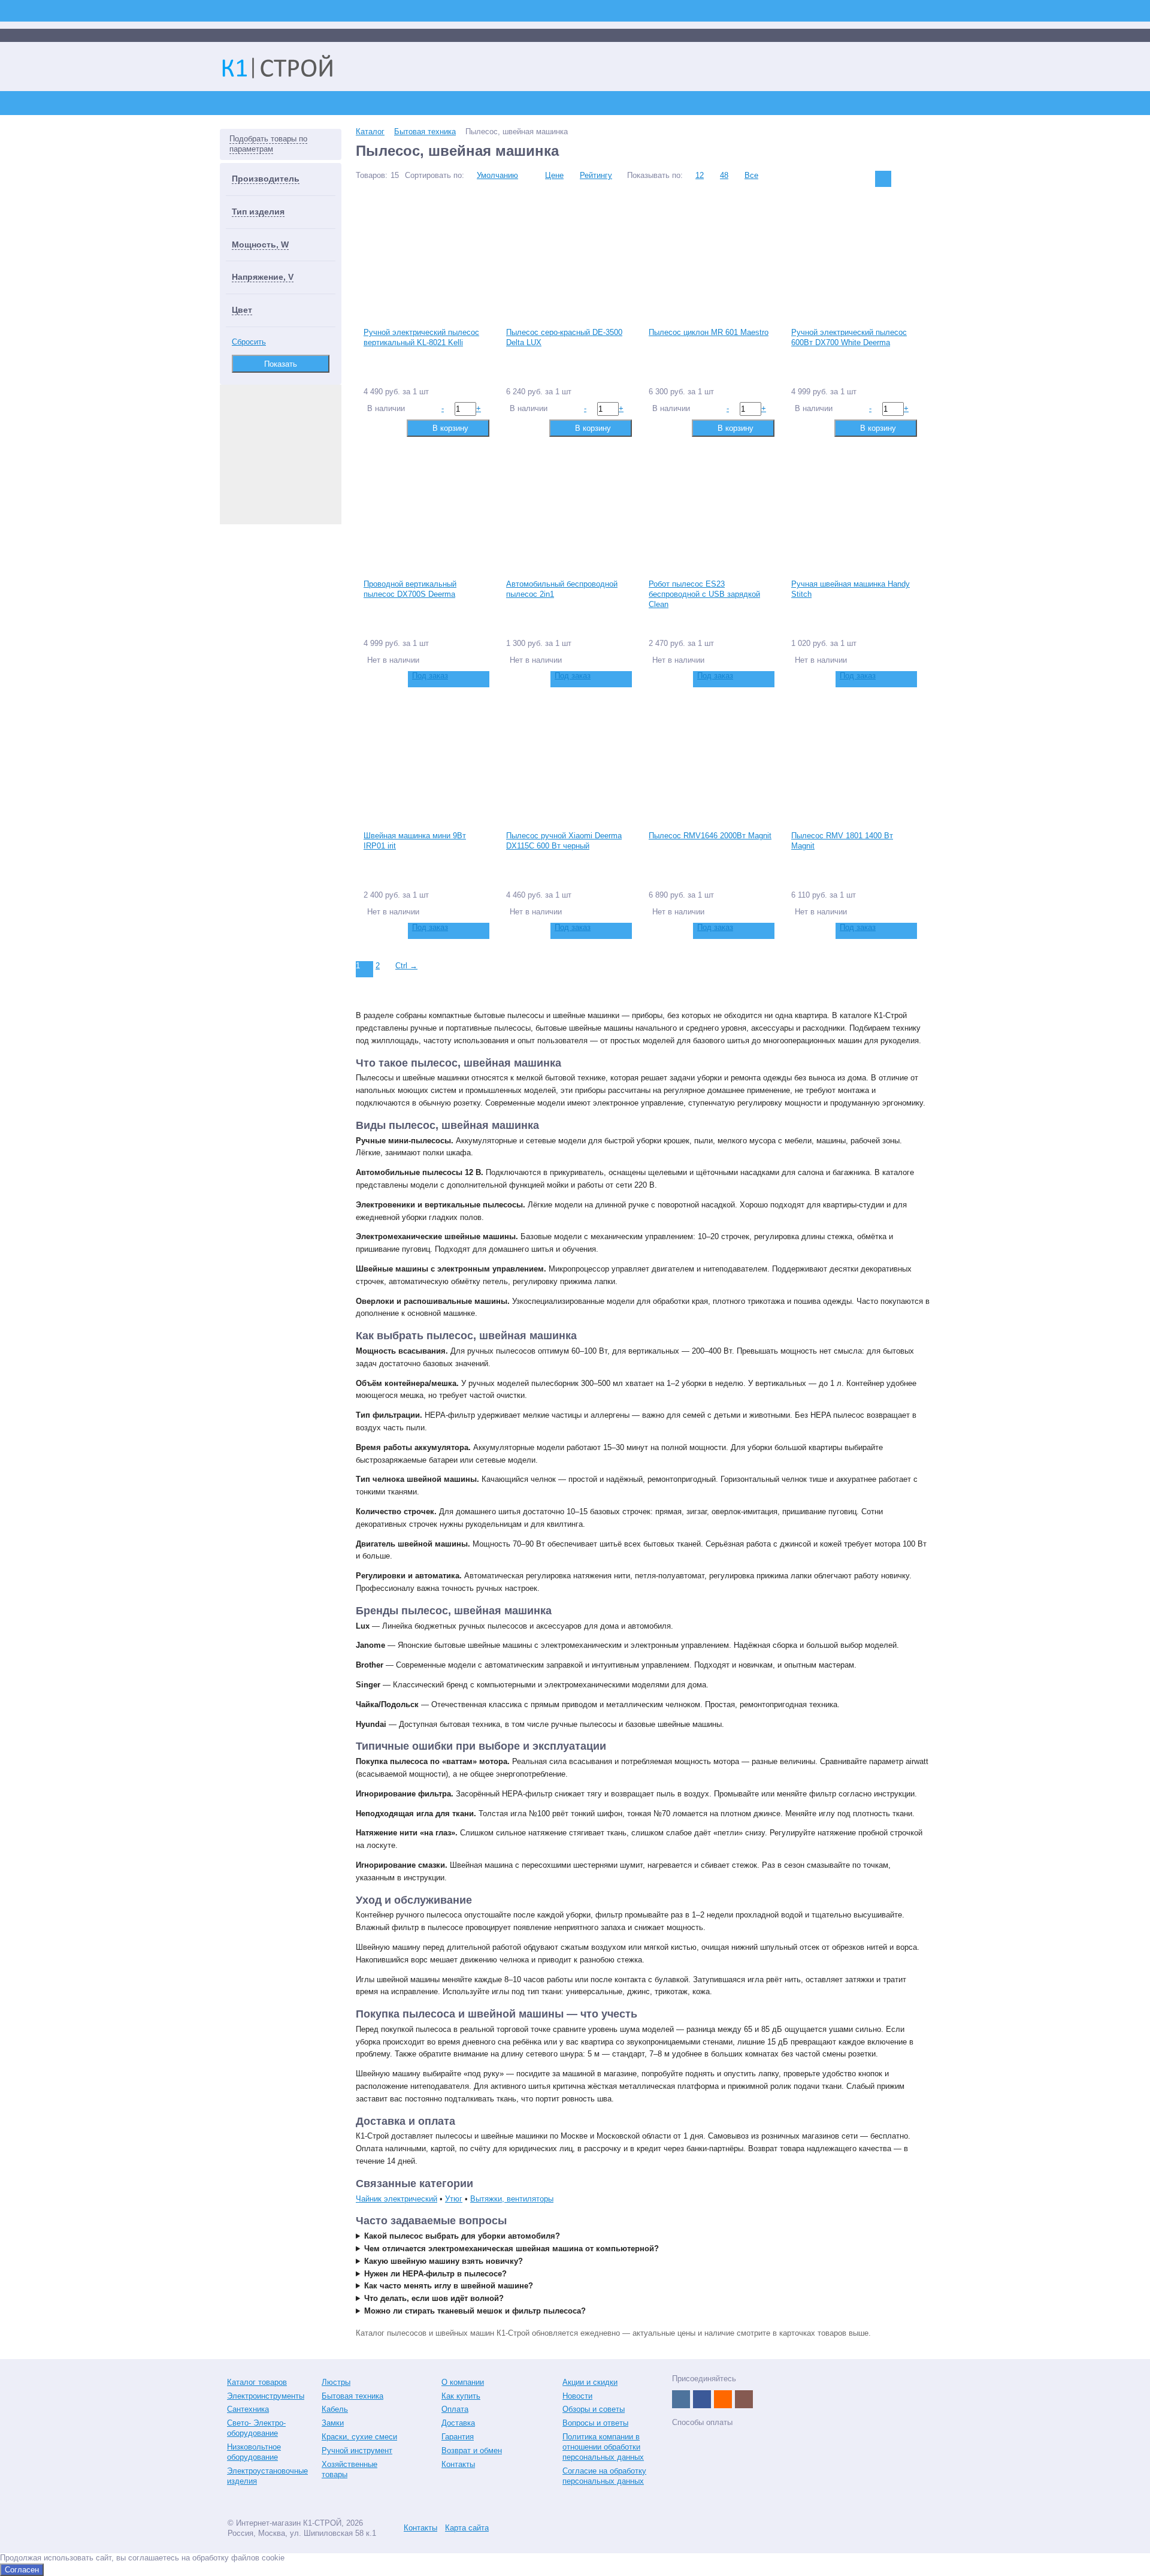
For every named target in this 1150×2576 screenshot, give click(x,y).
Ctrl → (406, 966)
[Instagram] (744, 2399)
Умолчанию (497, 175)
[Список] (902, 179)
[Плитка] (883, 179)
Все (751, 175)
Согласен (22, 2570)
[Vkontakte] (681, 2399)
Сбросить (249, 342)
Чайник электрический (397, 2199)
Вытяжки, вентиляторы (512, 2199)
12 (700, 175)
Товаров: (372, 175)
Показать (281, 364)
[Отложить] (391, 428)
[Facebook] (702, 2399)
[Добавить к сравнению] (372, 428)
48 (724, 175)
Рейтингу (596, 175)
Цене (554, 175)
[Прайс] (921, 179)
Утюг (454, 2199)
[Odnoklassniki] (723, 2399)
